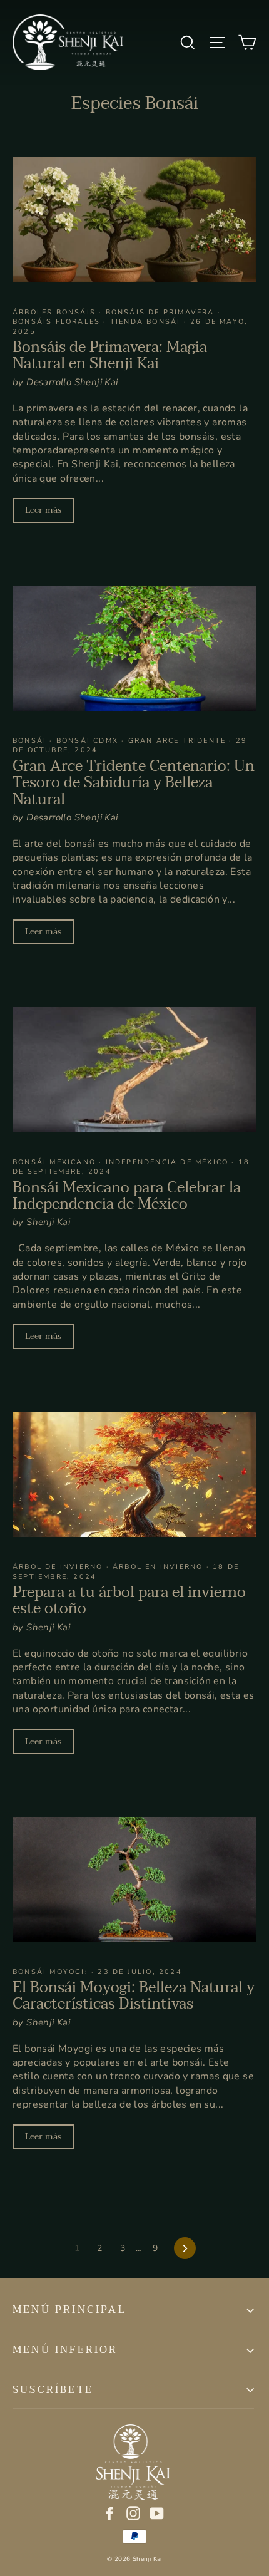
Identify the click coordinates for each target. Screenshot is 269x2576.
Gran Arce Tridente (179, 741)
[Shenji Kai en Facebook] (109, 2513)
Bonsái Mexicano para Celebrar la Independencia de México (127, 1196)
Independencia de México (169, 1162)
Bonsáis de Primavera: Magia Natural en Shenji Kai (110, 355)
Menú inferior (65, 2350)
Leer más (43, 510)
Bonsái (31, 741)
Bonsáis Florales (58, 322)
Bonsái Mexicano (56, 1162)
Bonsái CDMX (89, 741)
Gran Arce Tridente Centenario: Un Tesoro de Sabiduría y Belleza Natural (134, 783)
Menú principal (69, 2310)
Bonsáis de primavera (162, 312)
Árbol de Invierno (59, 1567)
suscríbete (53, 2390)
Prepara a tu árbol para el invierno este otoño (129, 1601)
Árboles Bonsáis (56, 312)
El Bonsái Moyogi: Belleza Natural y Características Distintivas (134, 1996)
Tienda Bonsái (147, 322)
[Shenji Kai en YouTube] (157, 2513)
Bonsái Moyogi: (52, 1972)
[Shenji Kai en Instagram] (133, 2513)
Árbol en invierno (160, 1567)
